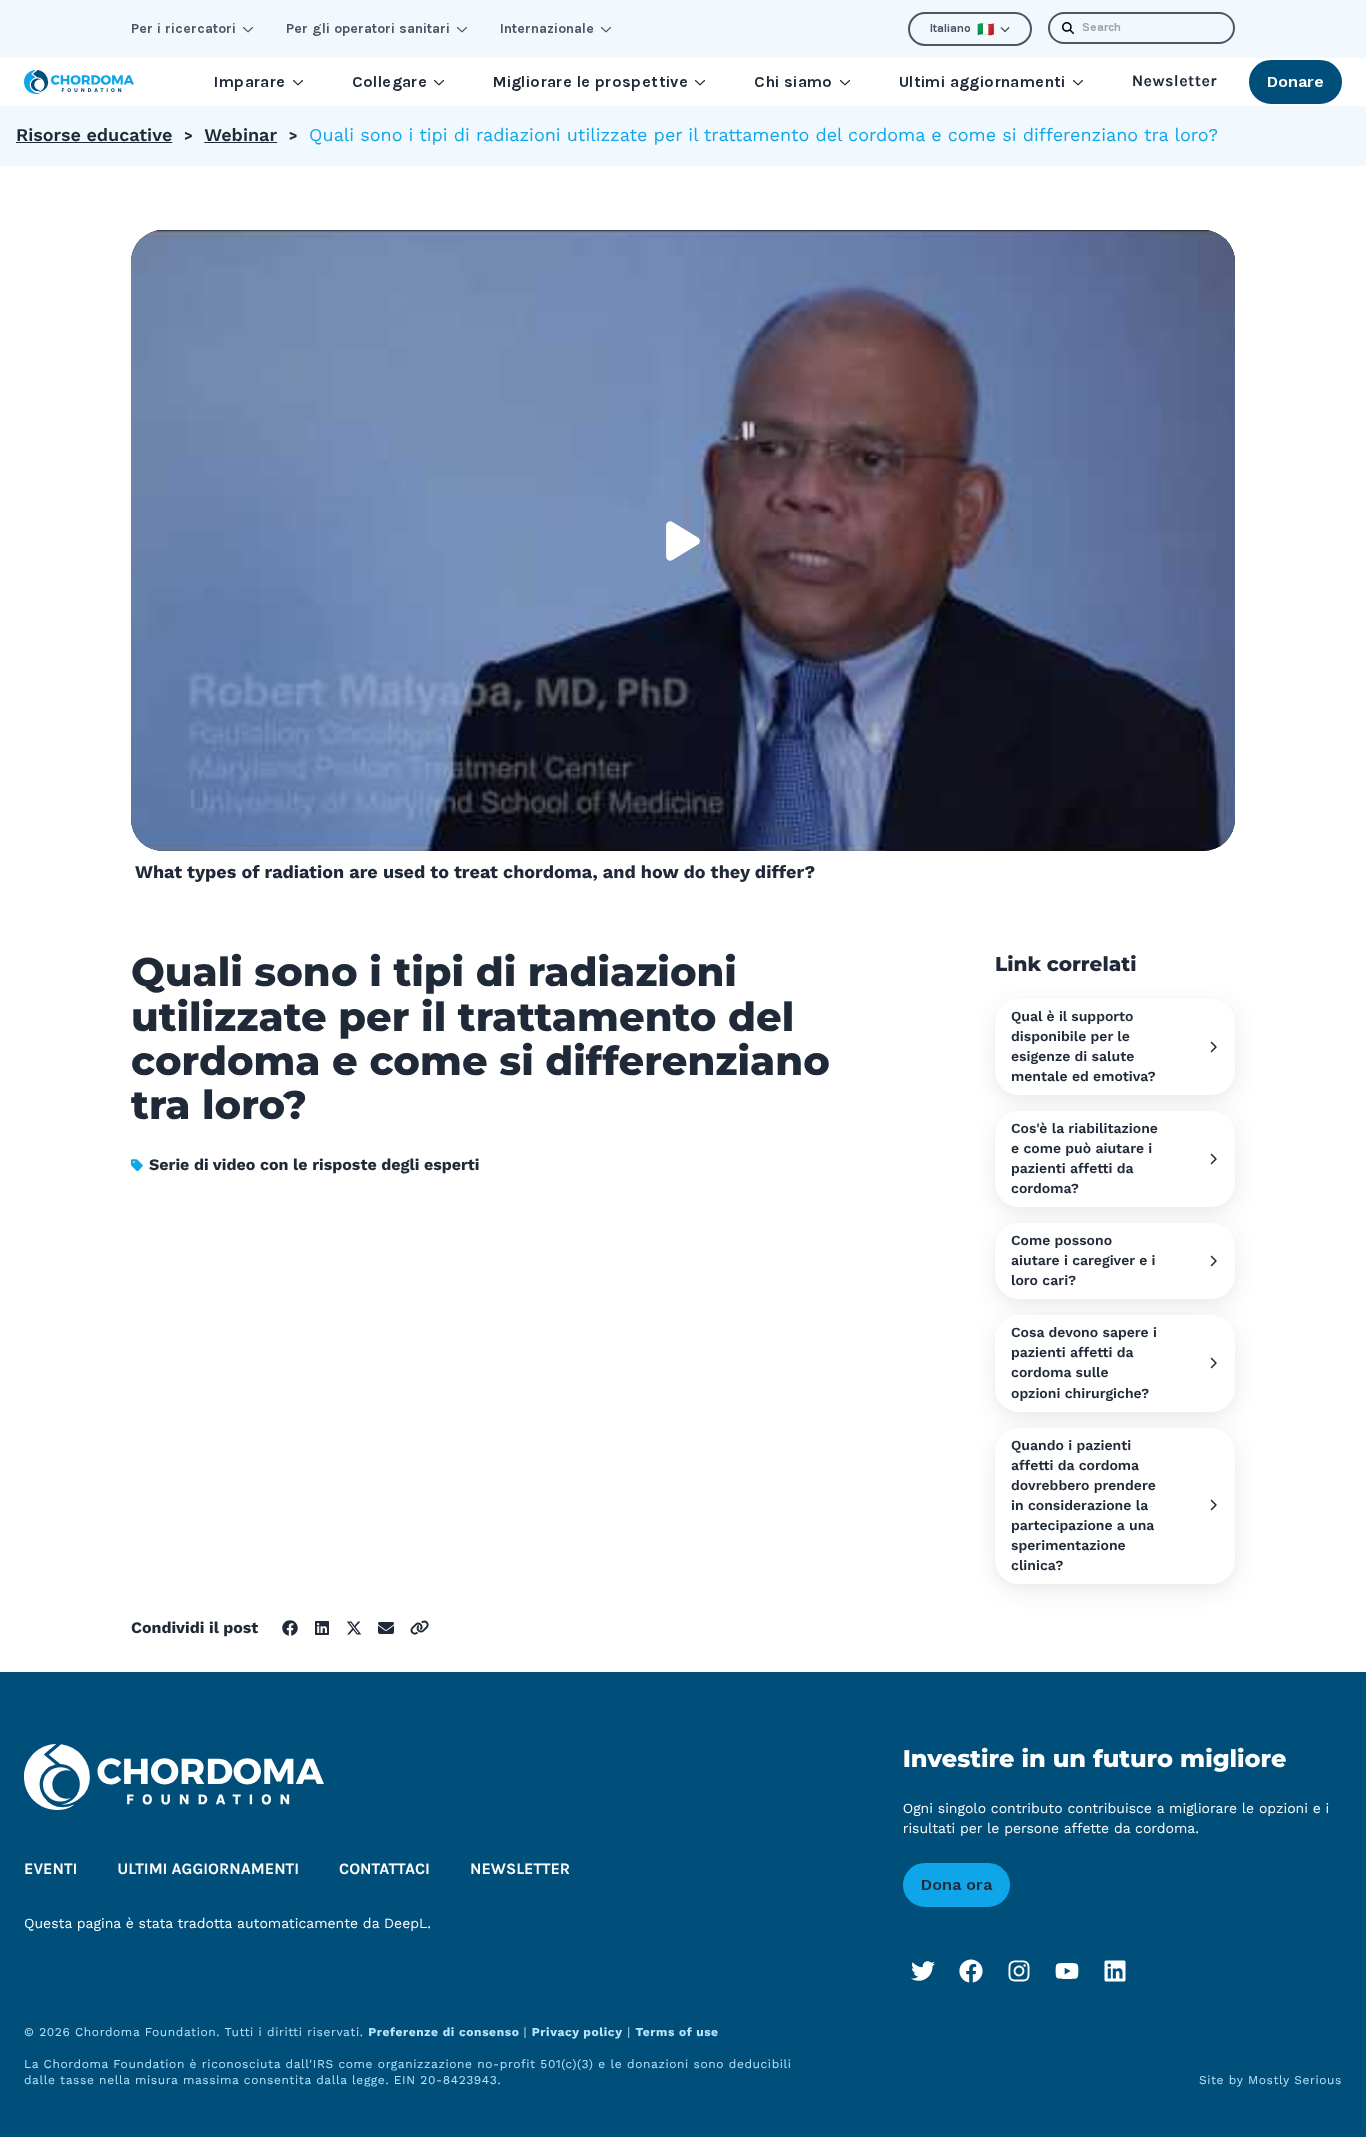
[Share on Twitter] (354, 1628)
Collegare (390, 81)
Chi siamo (793, 81)
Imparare (249, 81)
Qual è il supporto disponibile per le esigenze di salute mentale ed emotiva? (1083, 1047)
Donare (1295, 81)
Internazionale (547, 28)
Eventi (50, 1869)
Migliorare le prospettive (590, 81)
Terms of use (676, 2032)
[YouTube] (1067, 1971)
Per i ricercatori (183, 28)
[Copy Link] (419, 1627)
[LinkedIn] (1115, 1971)
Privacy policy (577, 2032)
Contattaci (384, 1869)
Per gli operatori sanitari (368, 28)
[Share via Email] (386, 1628)
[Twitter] (923, 1971)
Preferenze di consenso (445, 2032)
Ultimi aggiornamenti (982, 81)
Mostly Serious (1295, 2080)
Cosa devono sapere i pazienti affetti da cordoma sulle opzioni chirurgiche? (1084, 1363)
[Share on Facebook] (290, 1628)
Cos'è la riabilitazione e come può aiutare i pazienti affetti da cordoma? (1084, 1159)
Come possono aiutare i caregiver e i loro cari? (1083, 1261)
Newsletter (1174, 81)
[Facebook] (971, 1971)
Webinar (240, 135)
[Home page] (79, 82)
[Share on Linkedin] (322, 1628)
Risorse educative (94, 135)
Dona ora (956, 1884)
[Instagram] (1019, 1971)
